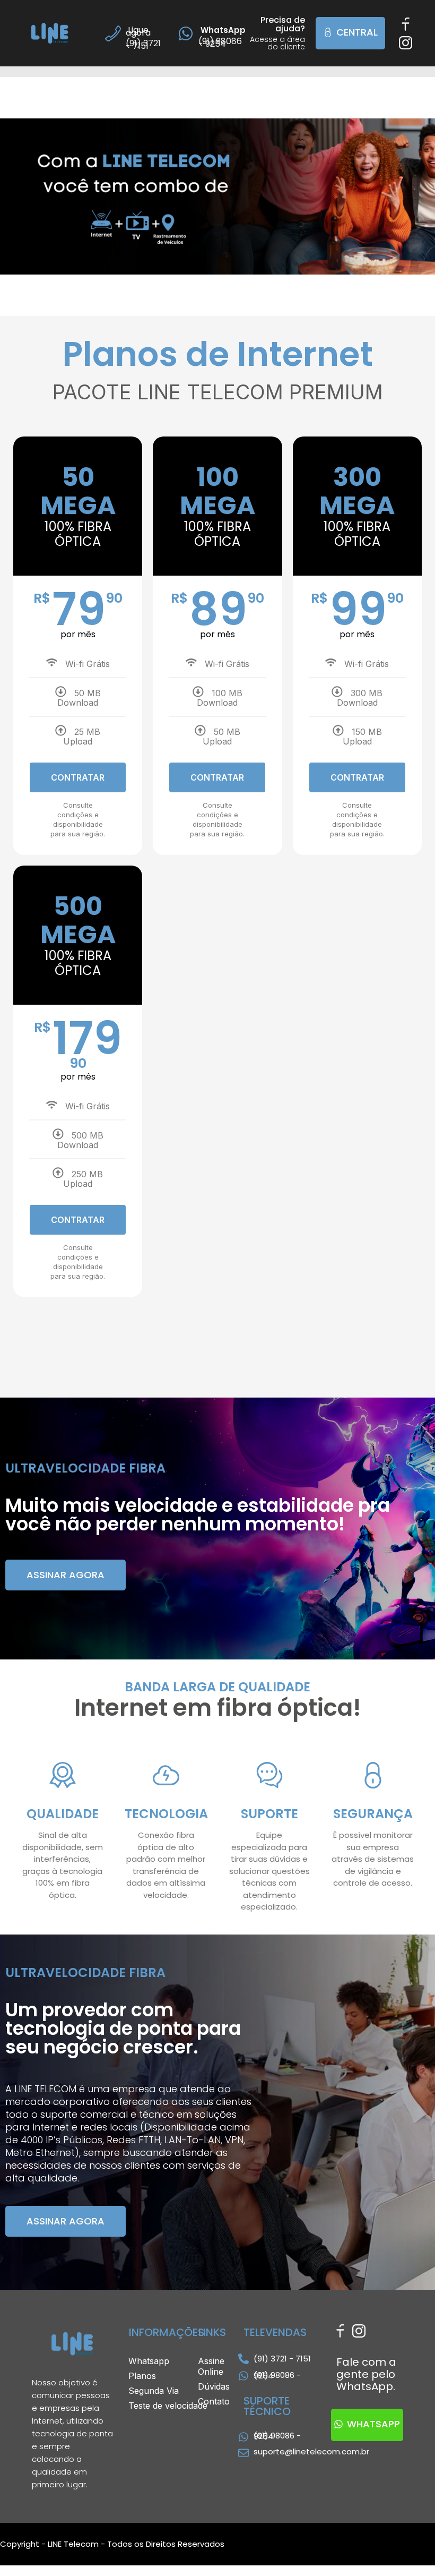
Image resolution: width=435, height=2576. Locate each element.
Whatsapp (154, 2361)
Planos (147, 2376)
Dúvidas (213, 2386)
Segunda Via (154, 2391)
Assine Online (211, 2366)
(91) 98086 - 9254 (277, 2375)
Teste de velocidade (168, 2406)
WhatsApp (222, 30)
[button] (350, 33)
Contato (213, 2401)
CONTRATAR (78, 777)
